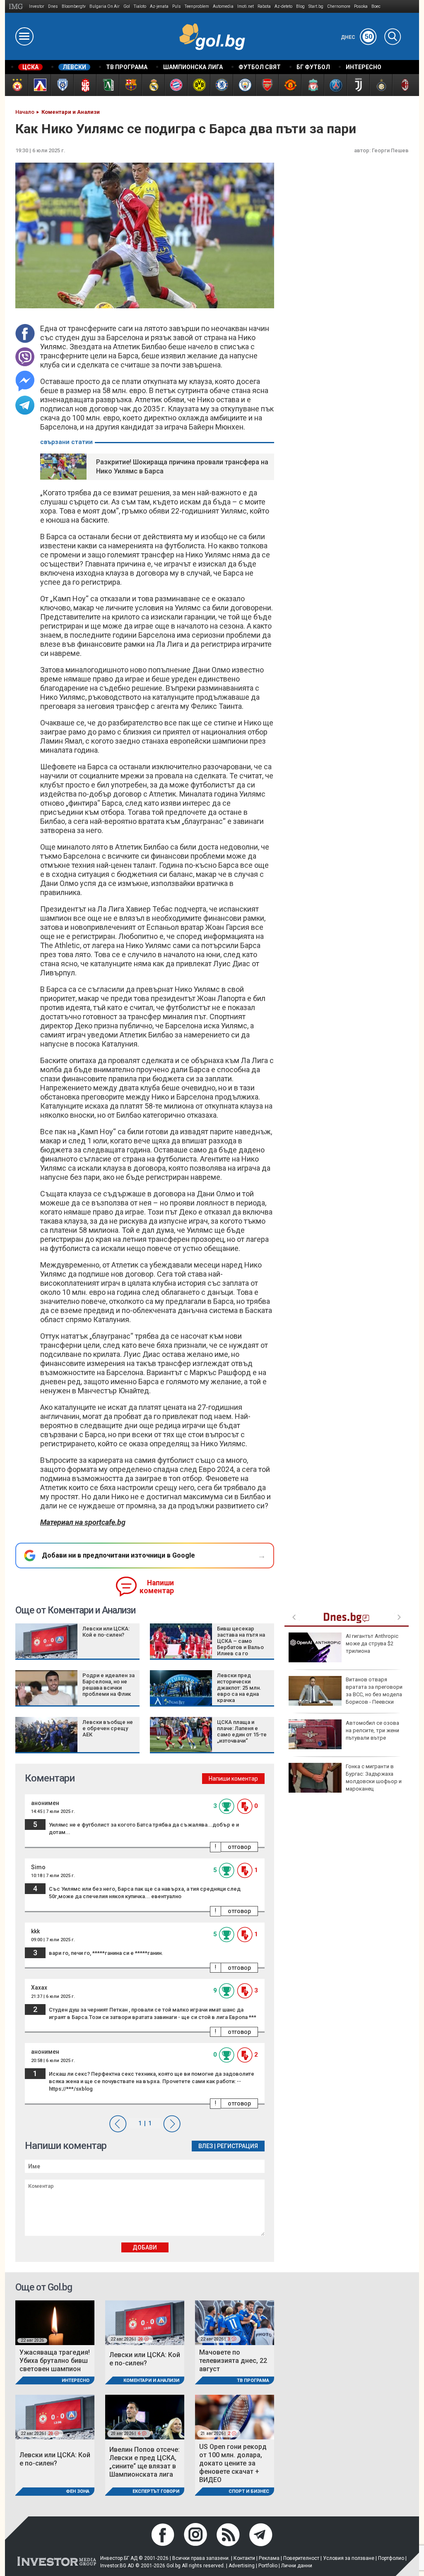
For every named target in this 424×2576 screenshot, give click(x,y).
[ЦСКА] (16, 85)
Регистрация (237, 2146)
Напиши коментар (157, 1587)
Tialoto (140, 6)
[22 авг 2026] (55, 2322)
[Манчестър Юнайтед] (290, 85)
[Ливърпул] (312, 85)
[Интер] (381, 85)
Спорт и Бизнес (249, 2491)
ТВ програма (253, 2380)
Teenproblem (197, 6)
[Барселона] (130, 85)
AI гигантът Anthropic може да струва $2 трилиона (372, 1643)
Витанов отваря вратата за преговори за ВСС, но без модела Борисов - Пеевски (374, 1691)
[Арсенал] (267, 85)
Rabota (264, 6)
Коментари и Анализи (151, 2380)
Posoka (361, 6)
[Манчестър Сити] (244, 85)
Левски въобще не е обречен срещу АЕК (108, 1728)
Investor (37, 6)
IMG (17, 6)
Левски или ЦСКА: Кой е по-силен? (106, 1632)
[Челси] (221, 85)
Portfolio (268, 2566)
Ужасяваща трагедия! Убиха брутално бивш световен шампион (55, 2361)
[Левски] (39, 85)
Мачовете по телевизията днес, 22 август (233, 2361)
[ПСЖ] (335, 85)
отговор (239, 1847)
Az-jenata (159, 6)
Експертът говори (156, 2491)
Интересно (76, 2380)
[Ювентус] (358, 85)
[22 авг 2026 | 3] (235, 2322)
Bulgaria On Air (105, 6)
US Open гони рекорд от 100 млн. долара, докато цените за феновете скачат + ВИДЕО (233, 2463)
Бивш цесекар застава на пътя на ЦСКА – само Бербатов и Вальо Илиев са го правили (241, 1644)
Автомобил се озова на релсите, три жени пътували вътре (372, 1730)
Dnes (53, 6)
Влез (206, 2146)
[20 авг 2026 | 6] (145, 2416)
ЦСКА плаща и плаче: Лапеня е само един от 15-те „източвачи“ (242, 1731)
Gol (127, 6)
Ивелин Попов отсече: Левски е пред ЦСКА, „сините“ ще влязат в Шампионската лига (145, 2462)
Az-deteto (283, 6)
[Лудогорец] (107, 85)
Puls (177, 6)
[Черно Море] (62, 85)
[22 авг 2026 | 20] (145, 2322)
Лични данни (297, 2566)
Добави (145, 2247)
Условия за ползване (349, 2558)
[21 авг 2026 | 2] (235, 2416)
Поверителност (301, 2558)
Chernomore (339, 6)
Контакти (244, 2558)
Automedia (223, 6)
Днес (357, 37)
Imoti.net (246, 6)
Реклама (269, 2558)
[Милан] (404, 85)
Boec (376, 6)
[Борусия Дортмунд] (199, 85)
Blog (300, 6)
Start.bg (316, 6)
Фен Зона (78, 2491)
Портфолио (391, 2558)
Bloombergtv (74, 6)
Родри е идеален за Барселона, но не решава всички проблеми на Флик (108, 1685)
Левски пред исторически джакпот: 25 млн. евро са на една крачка (239, 1688)
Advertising (242, 2566)
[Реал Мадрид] (153, 85)
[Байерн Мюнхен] (176, 85)
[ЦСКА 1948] (85, 85)
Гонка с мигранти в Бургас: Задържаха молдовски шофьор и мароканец (374, 1778)
